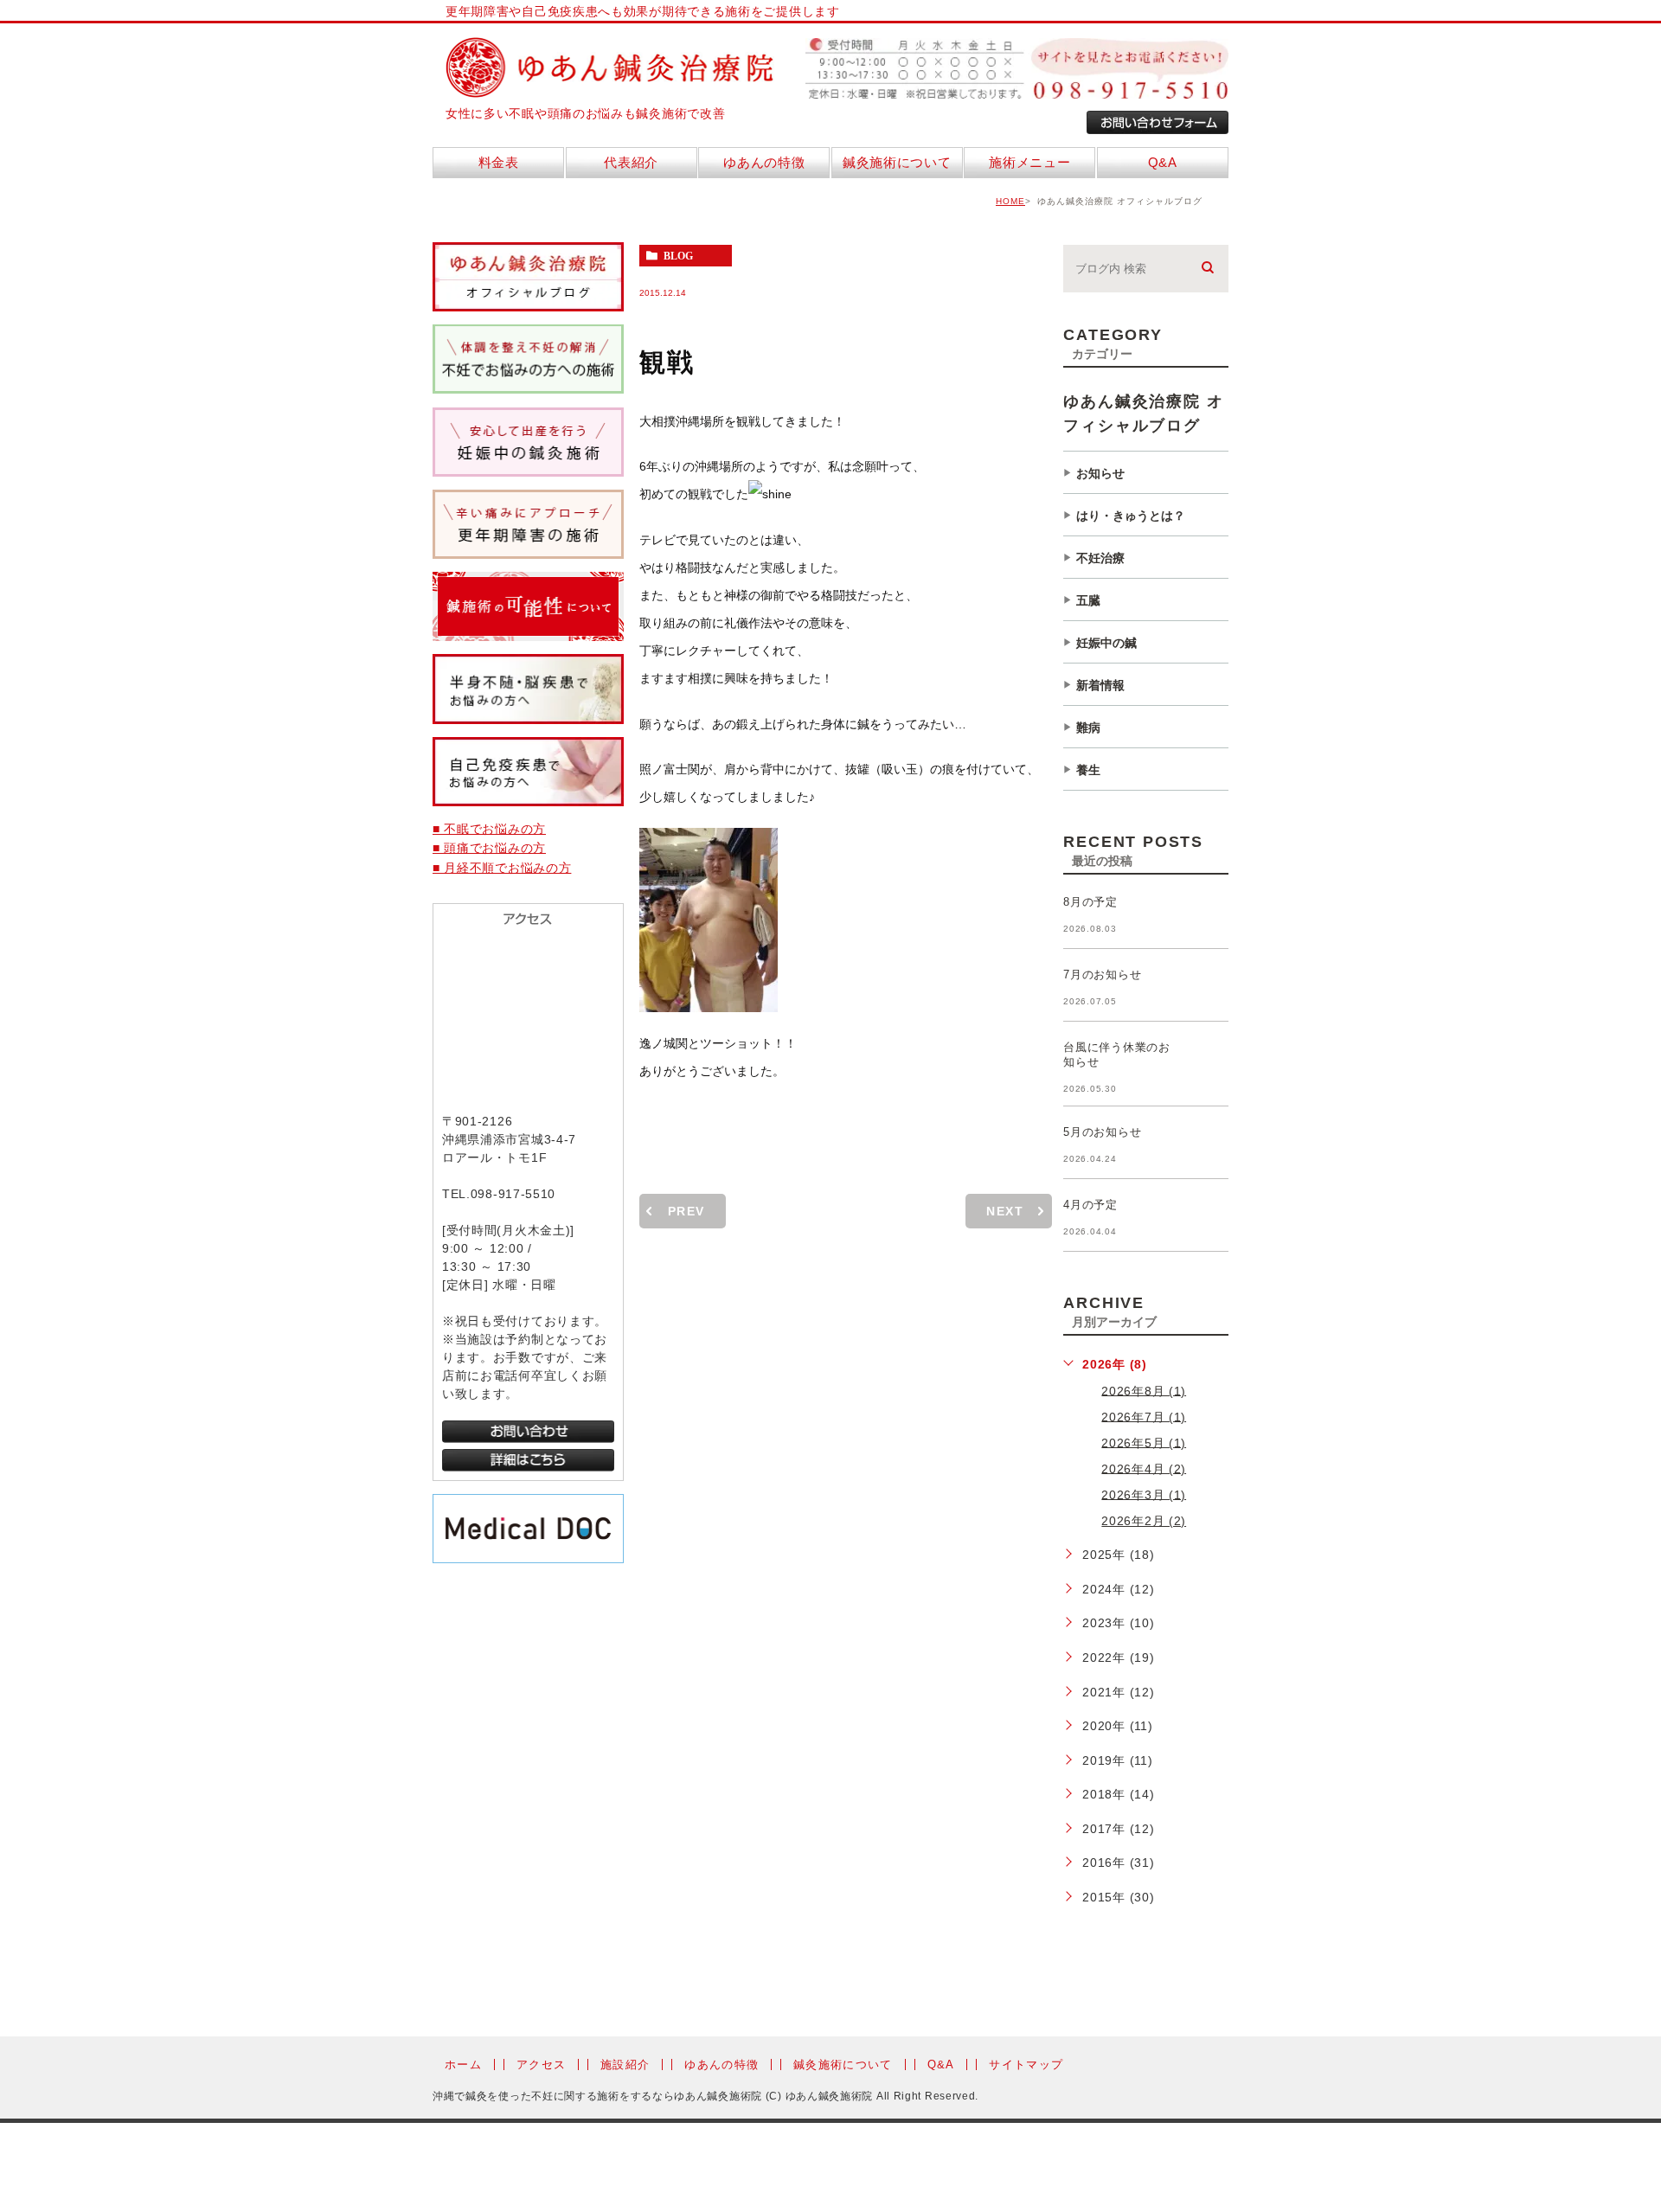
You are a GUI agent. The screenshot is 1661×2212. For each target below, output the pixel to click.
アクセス (541, 2065)
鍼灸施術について (843, 2065)
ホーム (463, 2065)
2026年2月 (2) (1144, 1521)
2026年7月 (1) (1144, 1416)
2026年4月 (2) (1144, 1468)
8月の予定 (1090, 902)
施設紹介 (625, 2065)
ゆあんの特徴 (721, 2065)
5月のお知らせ (1102, 1132)
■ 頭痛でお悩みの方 (489, 848)
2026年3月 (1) (1144, 1494)
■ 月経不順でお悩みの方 (502, 868)
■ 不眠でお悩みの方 (489, 829)
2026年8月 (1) (1144, 1390)
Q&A (941, 2065)
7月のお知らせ (1102, 975)
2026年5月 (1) (1144, 1442)
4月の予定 (1090, 1205)
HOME (1010, 201)
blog (678, 256)
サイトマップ (1026, 2065)
